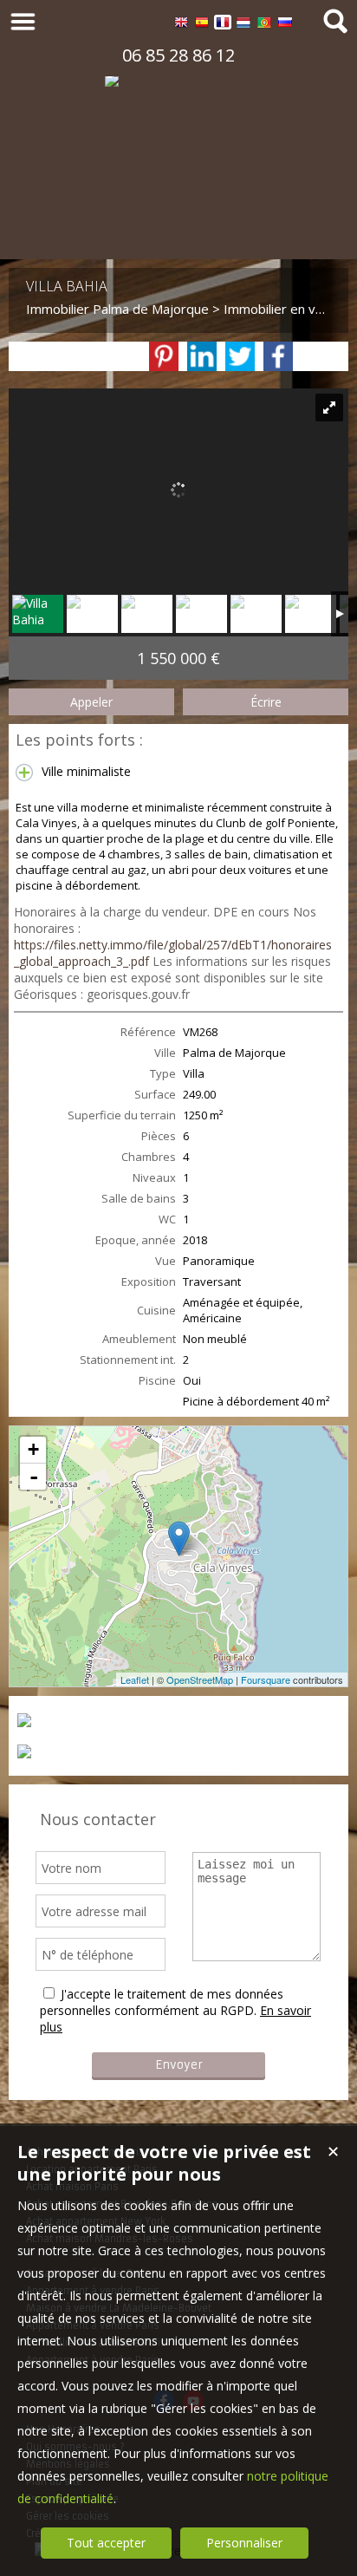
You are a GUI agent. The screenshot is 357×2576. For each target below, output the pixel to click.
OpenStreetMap (200, 1679)
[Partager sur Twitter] (240, 356)
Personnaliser (244, 2543)
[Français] (223, 25)
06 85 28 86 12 (178, 55)
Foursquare (266, 1679)
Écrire (266, 702)
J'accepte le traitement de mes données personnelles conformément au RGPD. (162, 2002)
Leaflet (135, 1679)
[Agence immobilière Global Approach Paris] (178, 233)
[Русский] (285, 25)
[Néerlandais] (243, 25)
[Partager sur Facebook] (278, 356)
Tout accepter (106, 2543)
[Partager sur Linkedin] (202, 356)
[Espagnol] (202, 25)
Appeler (91, 702)
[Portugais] (264, 25)
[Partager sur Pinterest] (164, 356)
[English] (181, 25)
